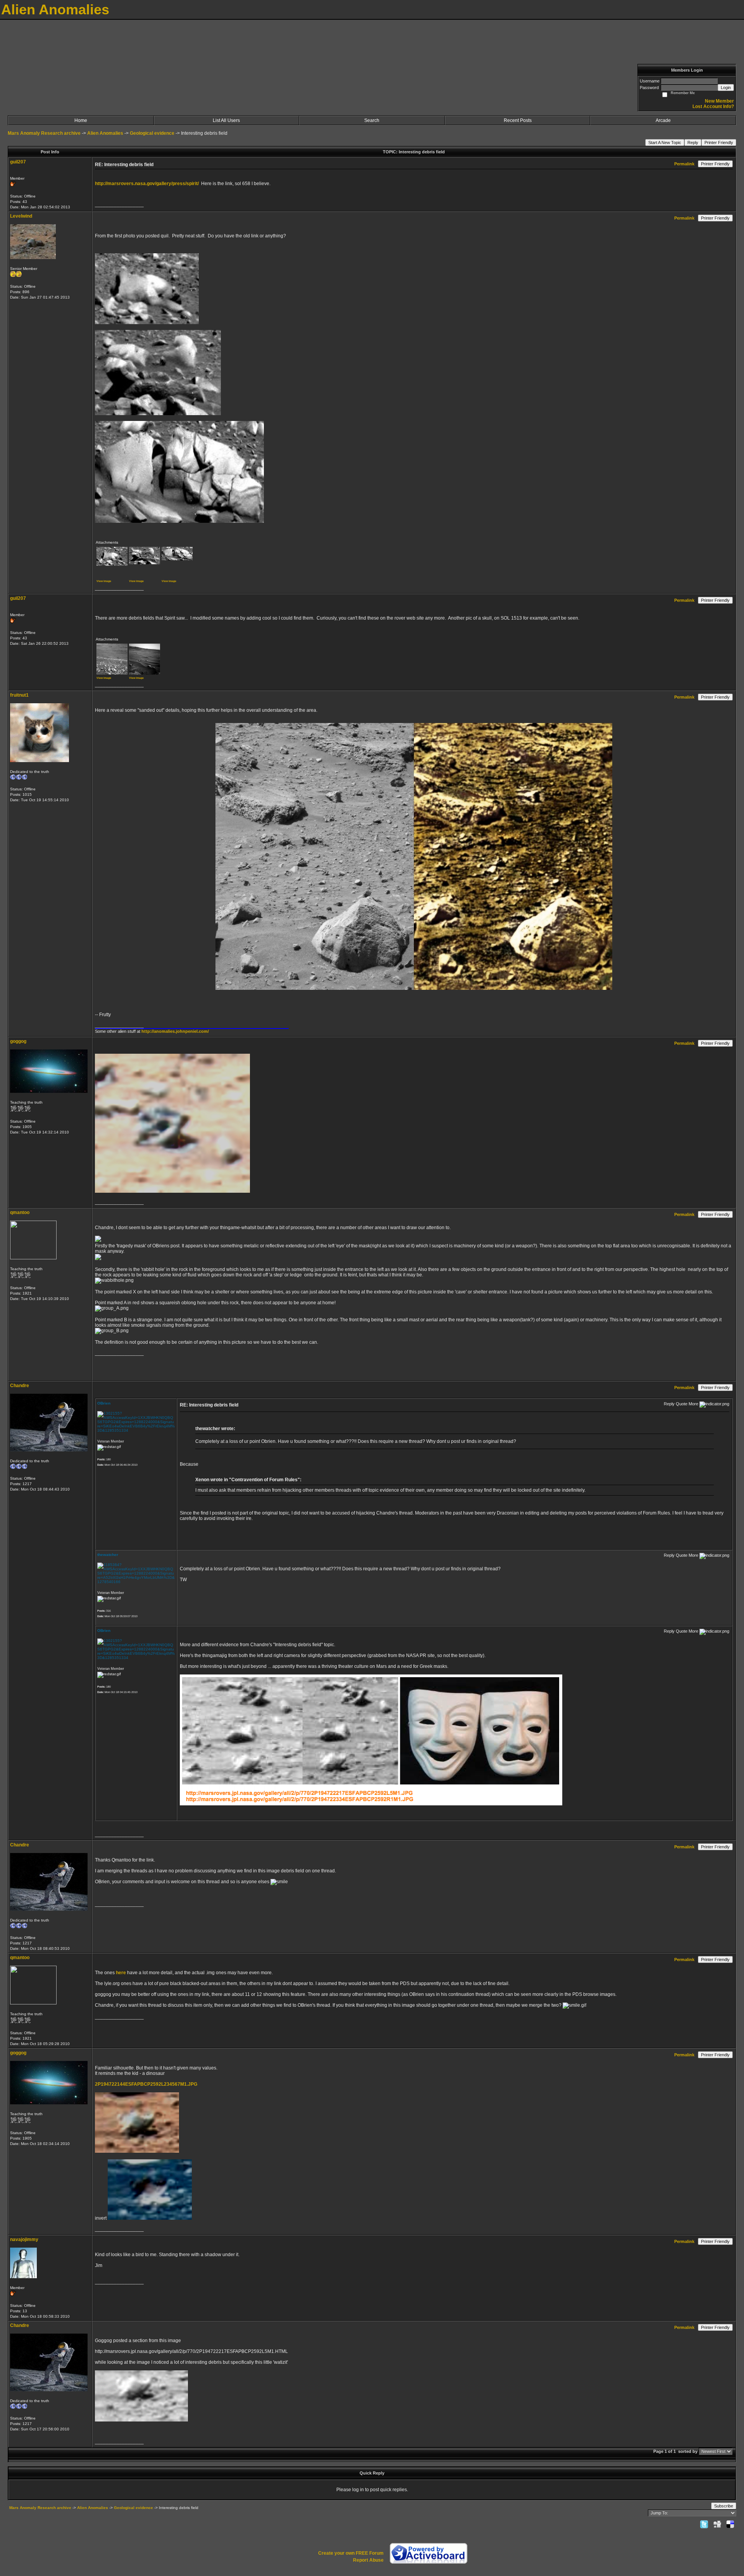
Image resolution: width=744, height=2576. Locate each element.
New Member (719, 101)
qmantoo (20, 1212)
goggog (18, 1041)
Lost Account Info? (713, 106)
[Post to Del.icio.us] (730, 2524)
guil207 (18, 162)
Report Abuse (368, 2560)
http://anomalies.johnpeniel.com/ (175, 1031)
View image (104, 581)
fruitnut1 (19, 695)
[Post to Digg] (717, 2524)
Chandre (20, 1386)
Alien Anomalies (105, 133)
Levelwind (21, 216)
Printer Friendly (719, 143)
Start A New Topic (665, 143)
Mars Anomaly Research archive (44, 133)
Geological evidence (152, 133)
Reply (693, 143)
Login (726, 88)
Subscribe (724, 2506)
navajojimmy (24, 2239)
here (121, 1973)
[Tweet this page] (704, 2524)
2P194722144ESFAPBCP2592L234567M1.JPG (146, 2084)
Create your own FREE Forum (351, 2553)
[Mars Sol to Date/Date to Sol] (96, 1371)
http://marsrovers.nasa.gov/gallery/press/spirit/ (147, 184)
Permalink (684, 164)
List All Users (226, 120)
